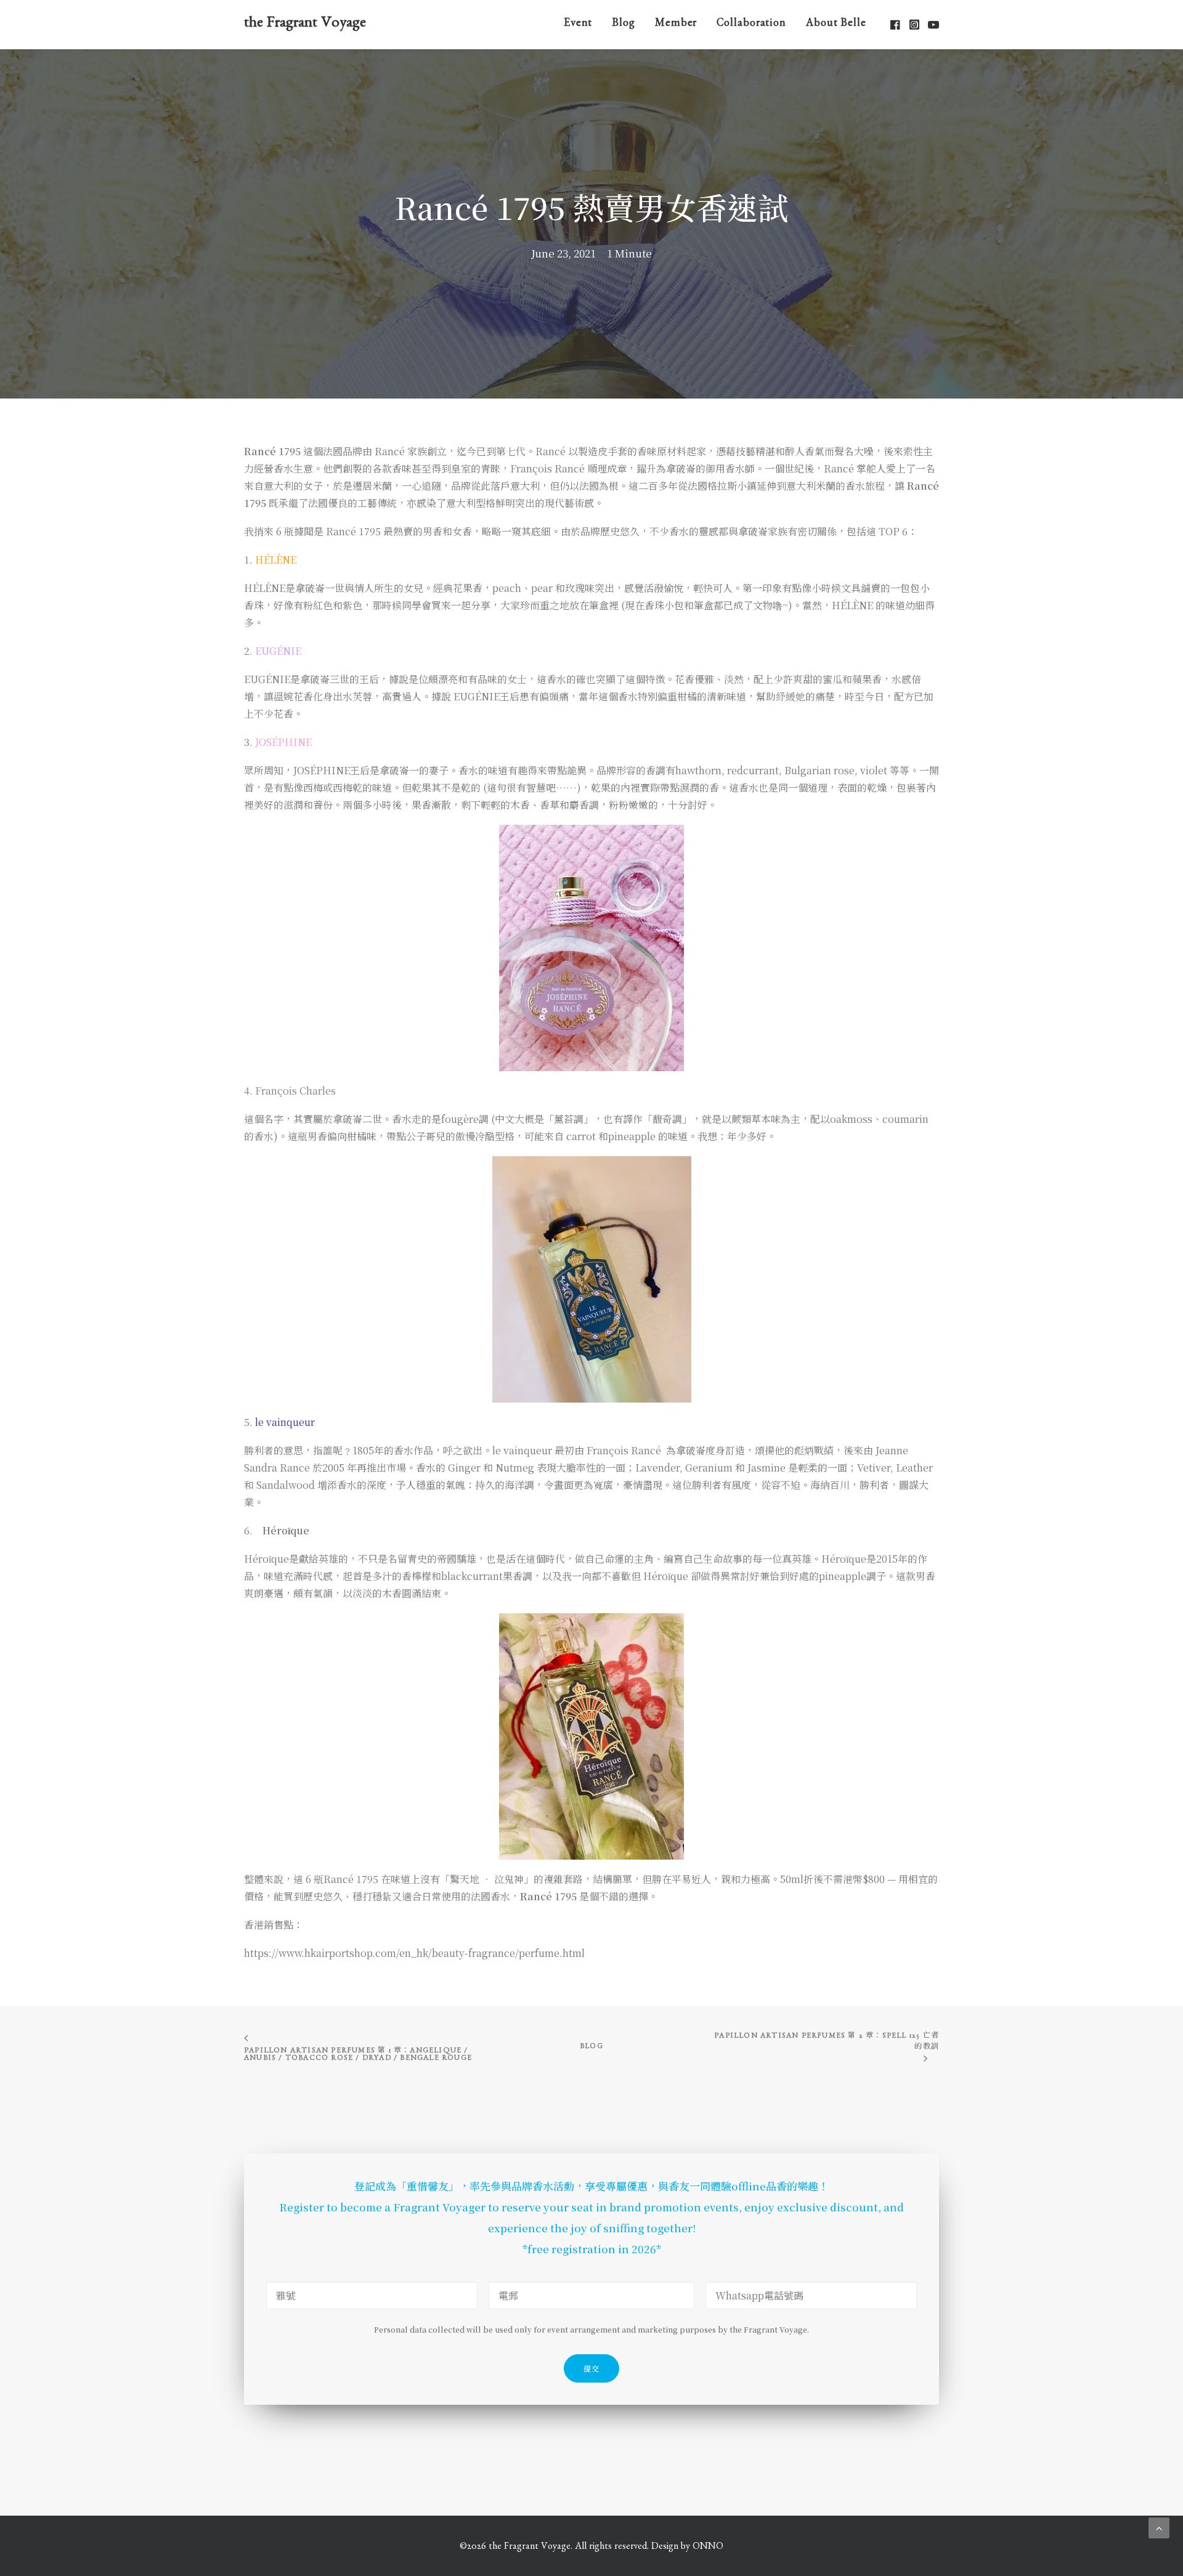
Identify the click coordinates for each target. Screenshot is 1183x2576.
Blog (624, 25)
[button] (896, 24)
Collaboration (751, 25)
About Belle (836, 25)
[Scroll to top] (1159, 2526)
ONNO (708, 2548)
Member (676, 25)
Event (578, 25)
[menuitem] (578, 24)
